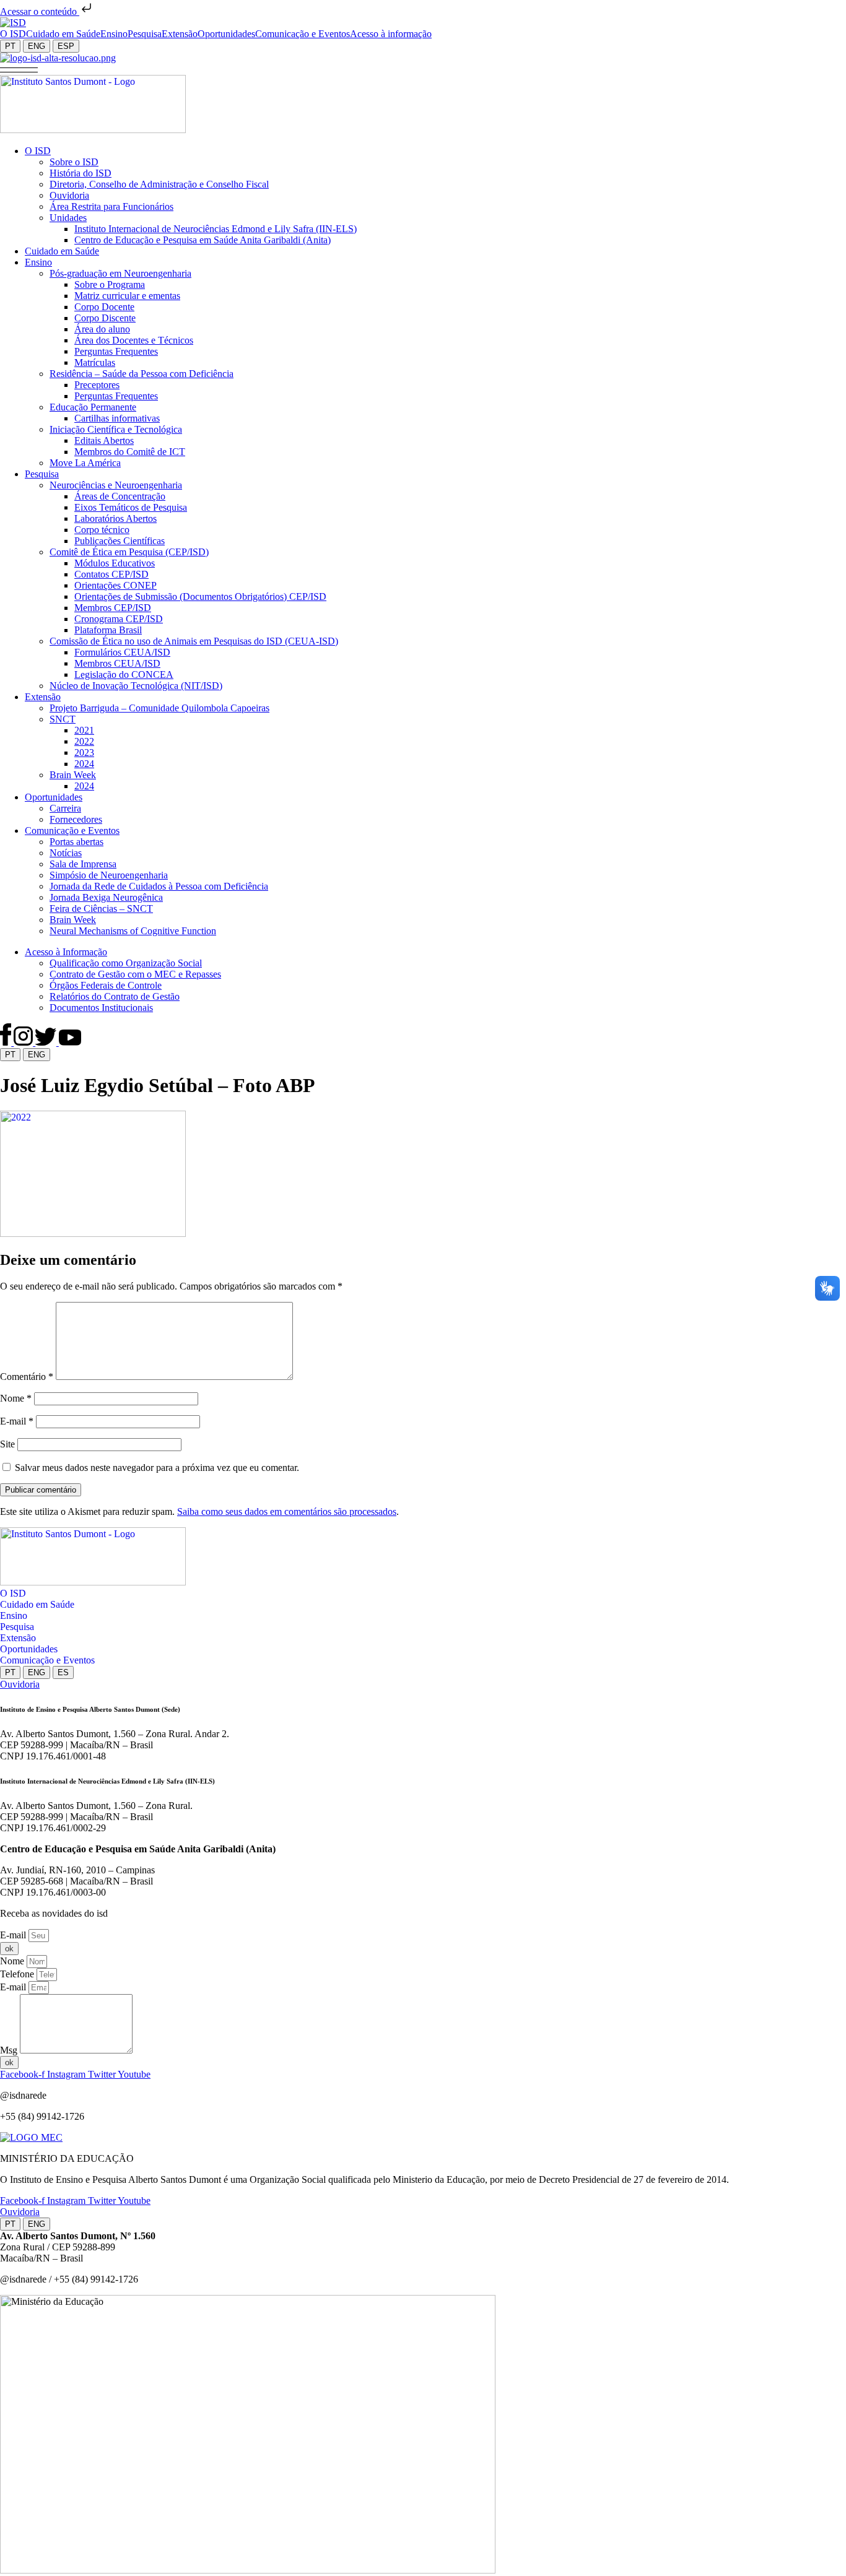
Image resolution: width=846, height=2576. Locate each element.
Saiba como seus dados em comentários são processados (287, 1511)
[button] (19, 69)
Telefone (18, 1974)
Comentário (27, 1377)
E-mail (17, 1421)
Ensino (14, 1615)
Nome (16, 1398)
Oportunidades (29, 1649)
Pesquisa (17, 1627)
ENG (37, 46)
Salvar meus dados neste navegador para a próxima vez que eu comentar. (157, 1468)
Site (7, 1444)
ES (63, 1672)
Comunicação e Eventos (47, 1660)
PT (10, 46)
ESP (66, 46)
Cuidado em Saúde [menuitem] (63, 34)
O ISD (13, 1593)
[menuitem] (13, 34)
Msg (10, 2050)
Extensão (18, 1638)
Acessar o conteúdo (40, 11)
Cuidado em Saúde (37, 1604)
